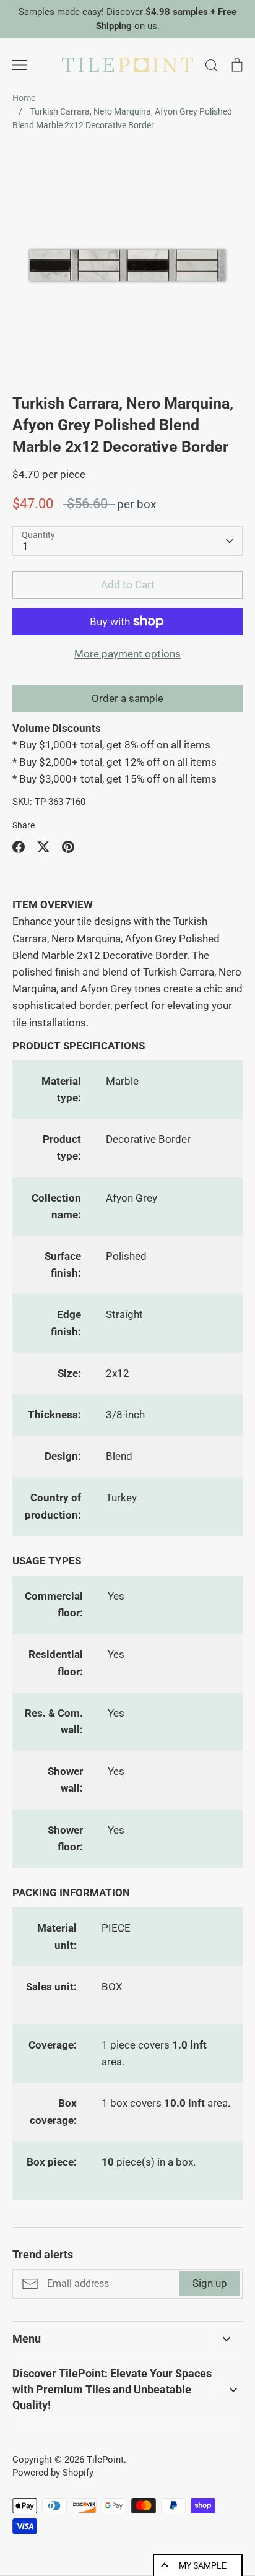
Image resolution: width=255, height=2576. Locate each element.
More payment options (127, 654)
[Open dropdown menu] (226, 2339)
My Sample (203, 2565)
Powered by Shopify (53, 2473)
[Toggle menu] (20, 65)
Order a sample (127, 698)
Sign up (210, 2283)
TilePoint (105, 2460)
